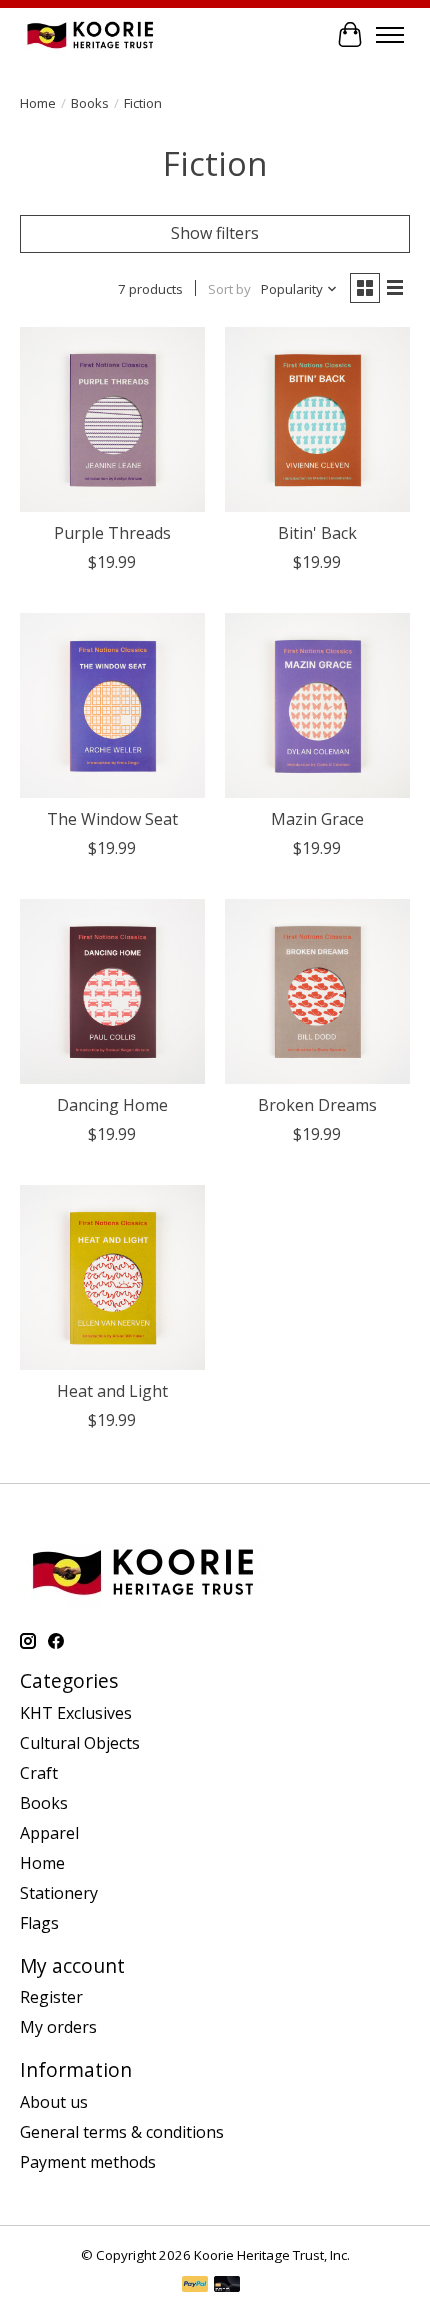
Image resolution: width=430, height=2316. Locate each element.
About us (54, 2102)
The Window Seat (112, 819)
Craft (39, 1773)
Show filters (215, 233)
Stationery (59, 1893)
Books (90, 103)
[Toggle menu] (390, 35)
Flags (39, 1923)
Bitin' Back (317, 533)
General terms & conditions (122, 2132)
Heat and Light (112, 1391)
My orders (58, 2027)
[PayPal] (195, 2286)
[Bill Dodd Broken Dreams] (317, 991)
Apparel (49, 1833)
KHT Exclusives (76, 1713)
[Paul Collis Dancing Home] (112, 991)
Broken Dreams (317, 1105)
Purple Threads (112, 533)
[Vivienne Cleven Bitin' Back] (317, 419)
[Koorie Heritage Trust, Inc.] (90, 34)
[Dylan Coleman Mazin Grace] (317, 705)
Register (51, 1997)
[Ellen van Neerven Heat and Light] (112, 1277)
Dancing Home (112, 1105)
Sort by (229, 289)
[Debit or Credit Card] (227, 2286)
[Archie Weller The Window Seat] (112, 705)
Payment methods (88, 2162)
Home (38, 103)
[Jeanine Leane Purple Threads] (112, 419)
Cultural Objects (80, 1743)
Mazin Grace (317, 819)
